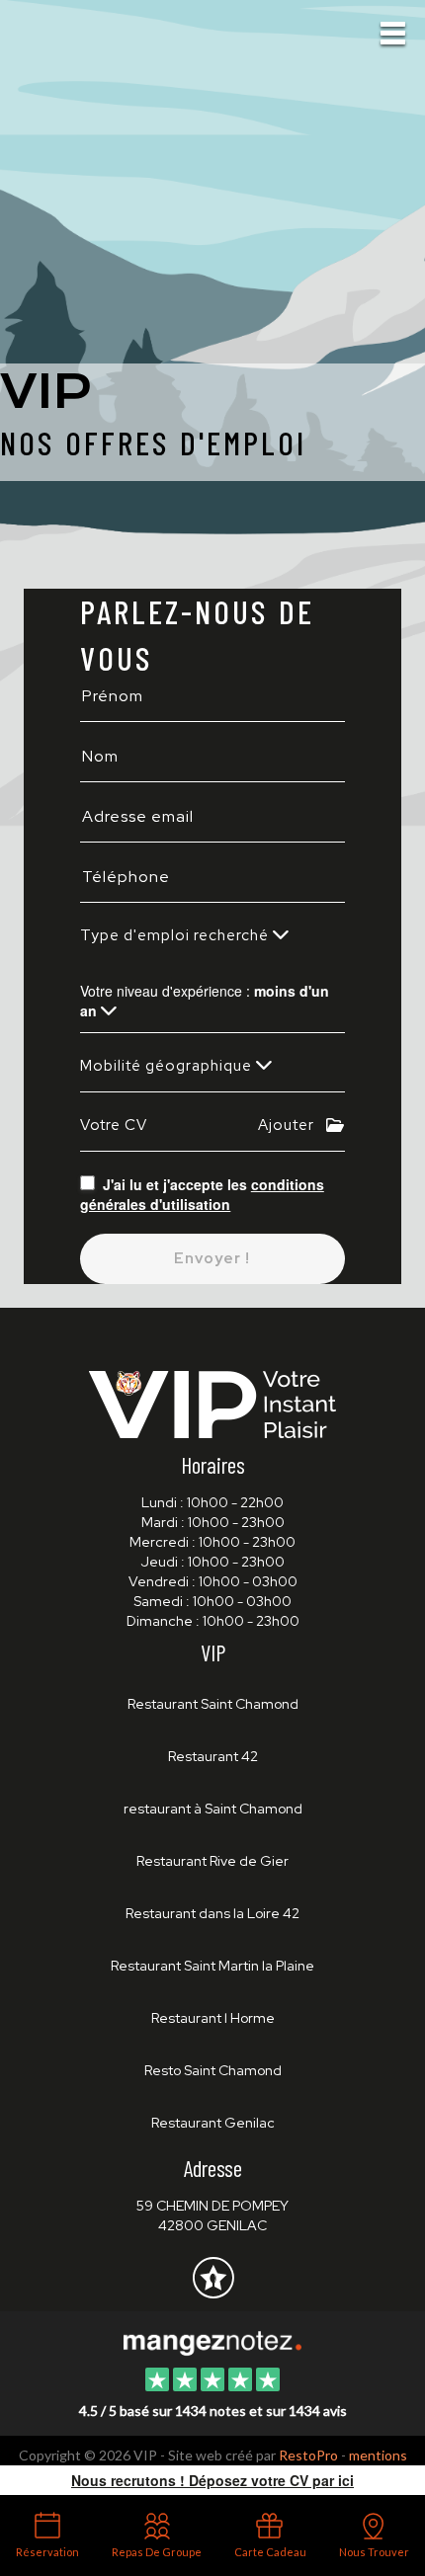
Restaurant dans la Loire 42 (212, 1913)
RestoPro (308, 2455)
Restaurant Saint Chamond (213, 1704)
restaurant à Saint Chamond (213, 1809)
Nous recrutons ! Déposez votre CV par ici (212, 2480)
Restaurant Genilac (213, 2123)
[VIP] (212, 2341)
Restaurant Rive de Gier (212, 1861)
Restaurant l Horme (213, 2018)
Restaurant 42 (213, 1756)
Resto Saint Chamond (213, 2070)
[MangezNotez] (213, 2292)
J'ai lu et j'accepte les (202, 1194)
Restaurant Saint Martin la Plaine (212, 1966)
